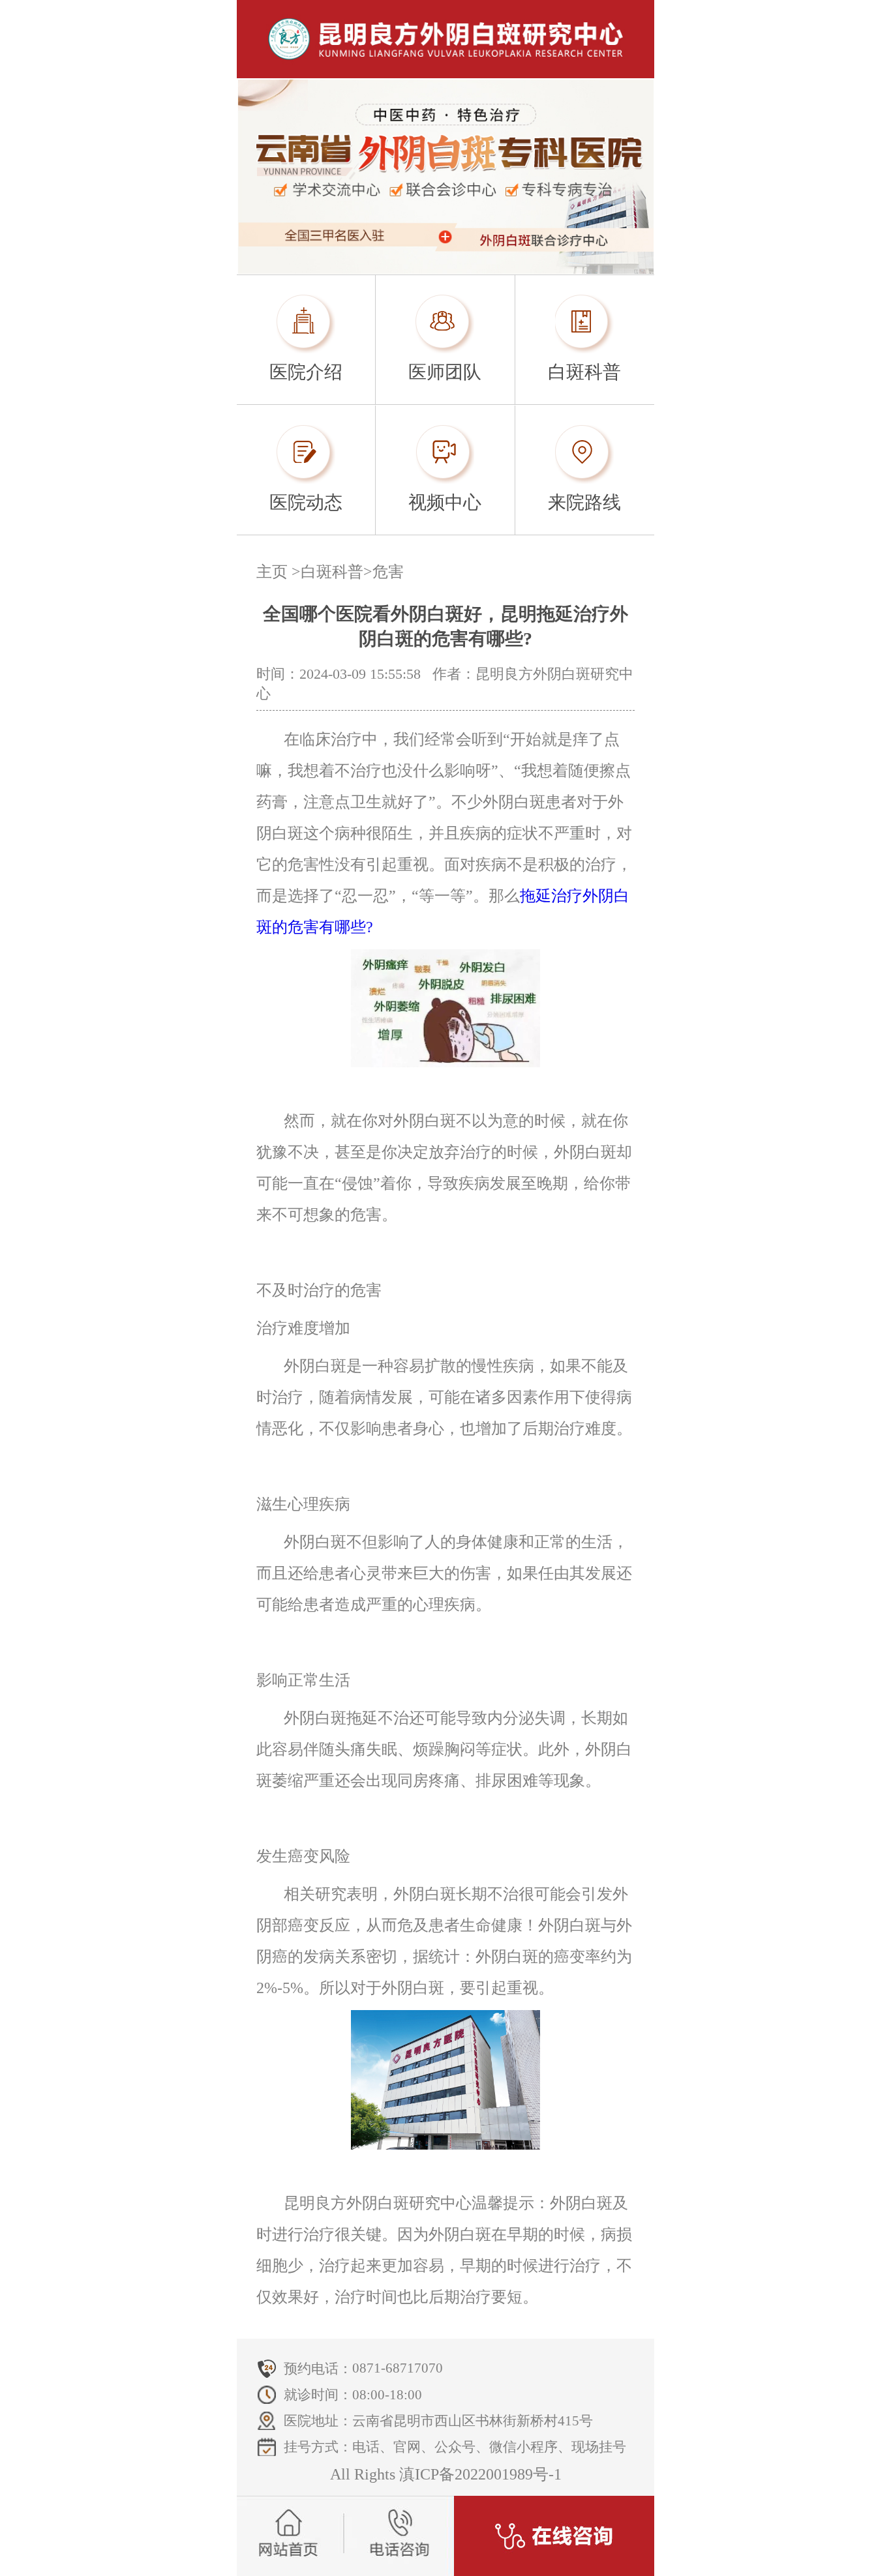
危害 (388, 572)
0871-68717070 (398, 2368)
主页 (272, 572)
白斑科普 (332, 572)
